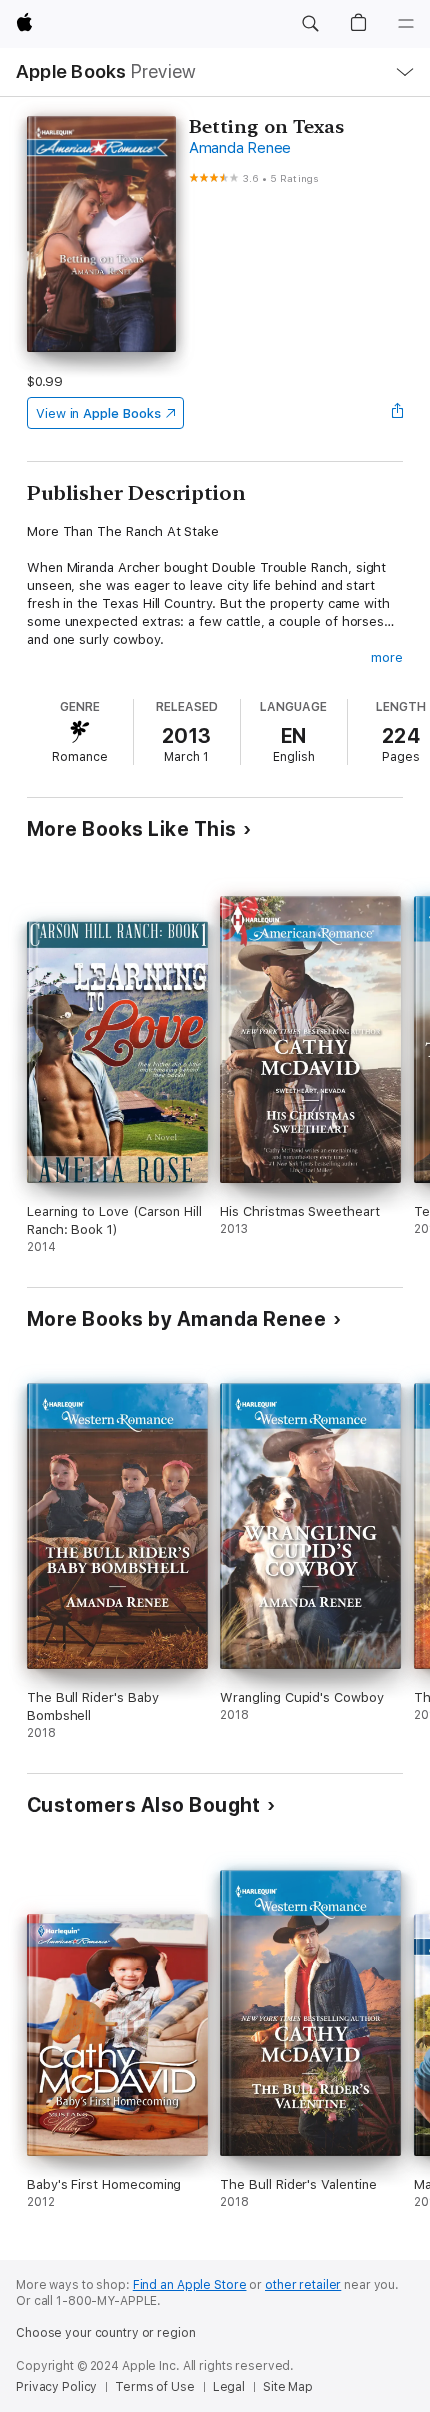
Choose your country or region (106, 2333)
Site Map (288, 2387)
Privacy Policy (56, 2387)
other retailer (303, 2285)
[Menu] (406, 24)
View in (98, 413)
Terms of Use (155, 2387)
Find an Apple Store (190, 2285)
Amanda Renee (240, 148)
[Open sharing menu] (397, 413)
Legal (229, 2387)
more (387, 657)
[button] (310, 24)
